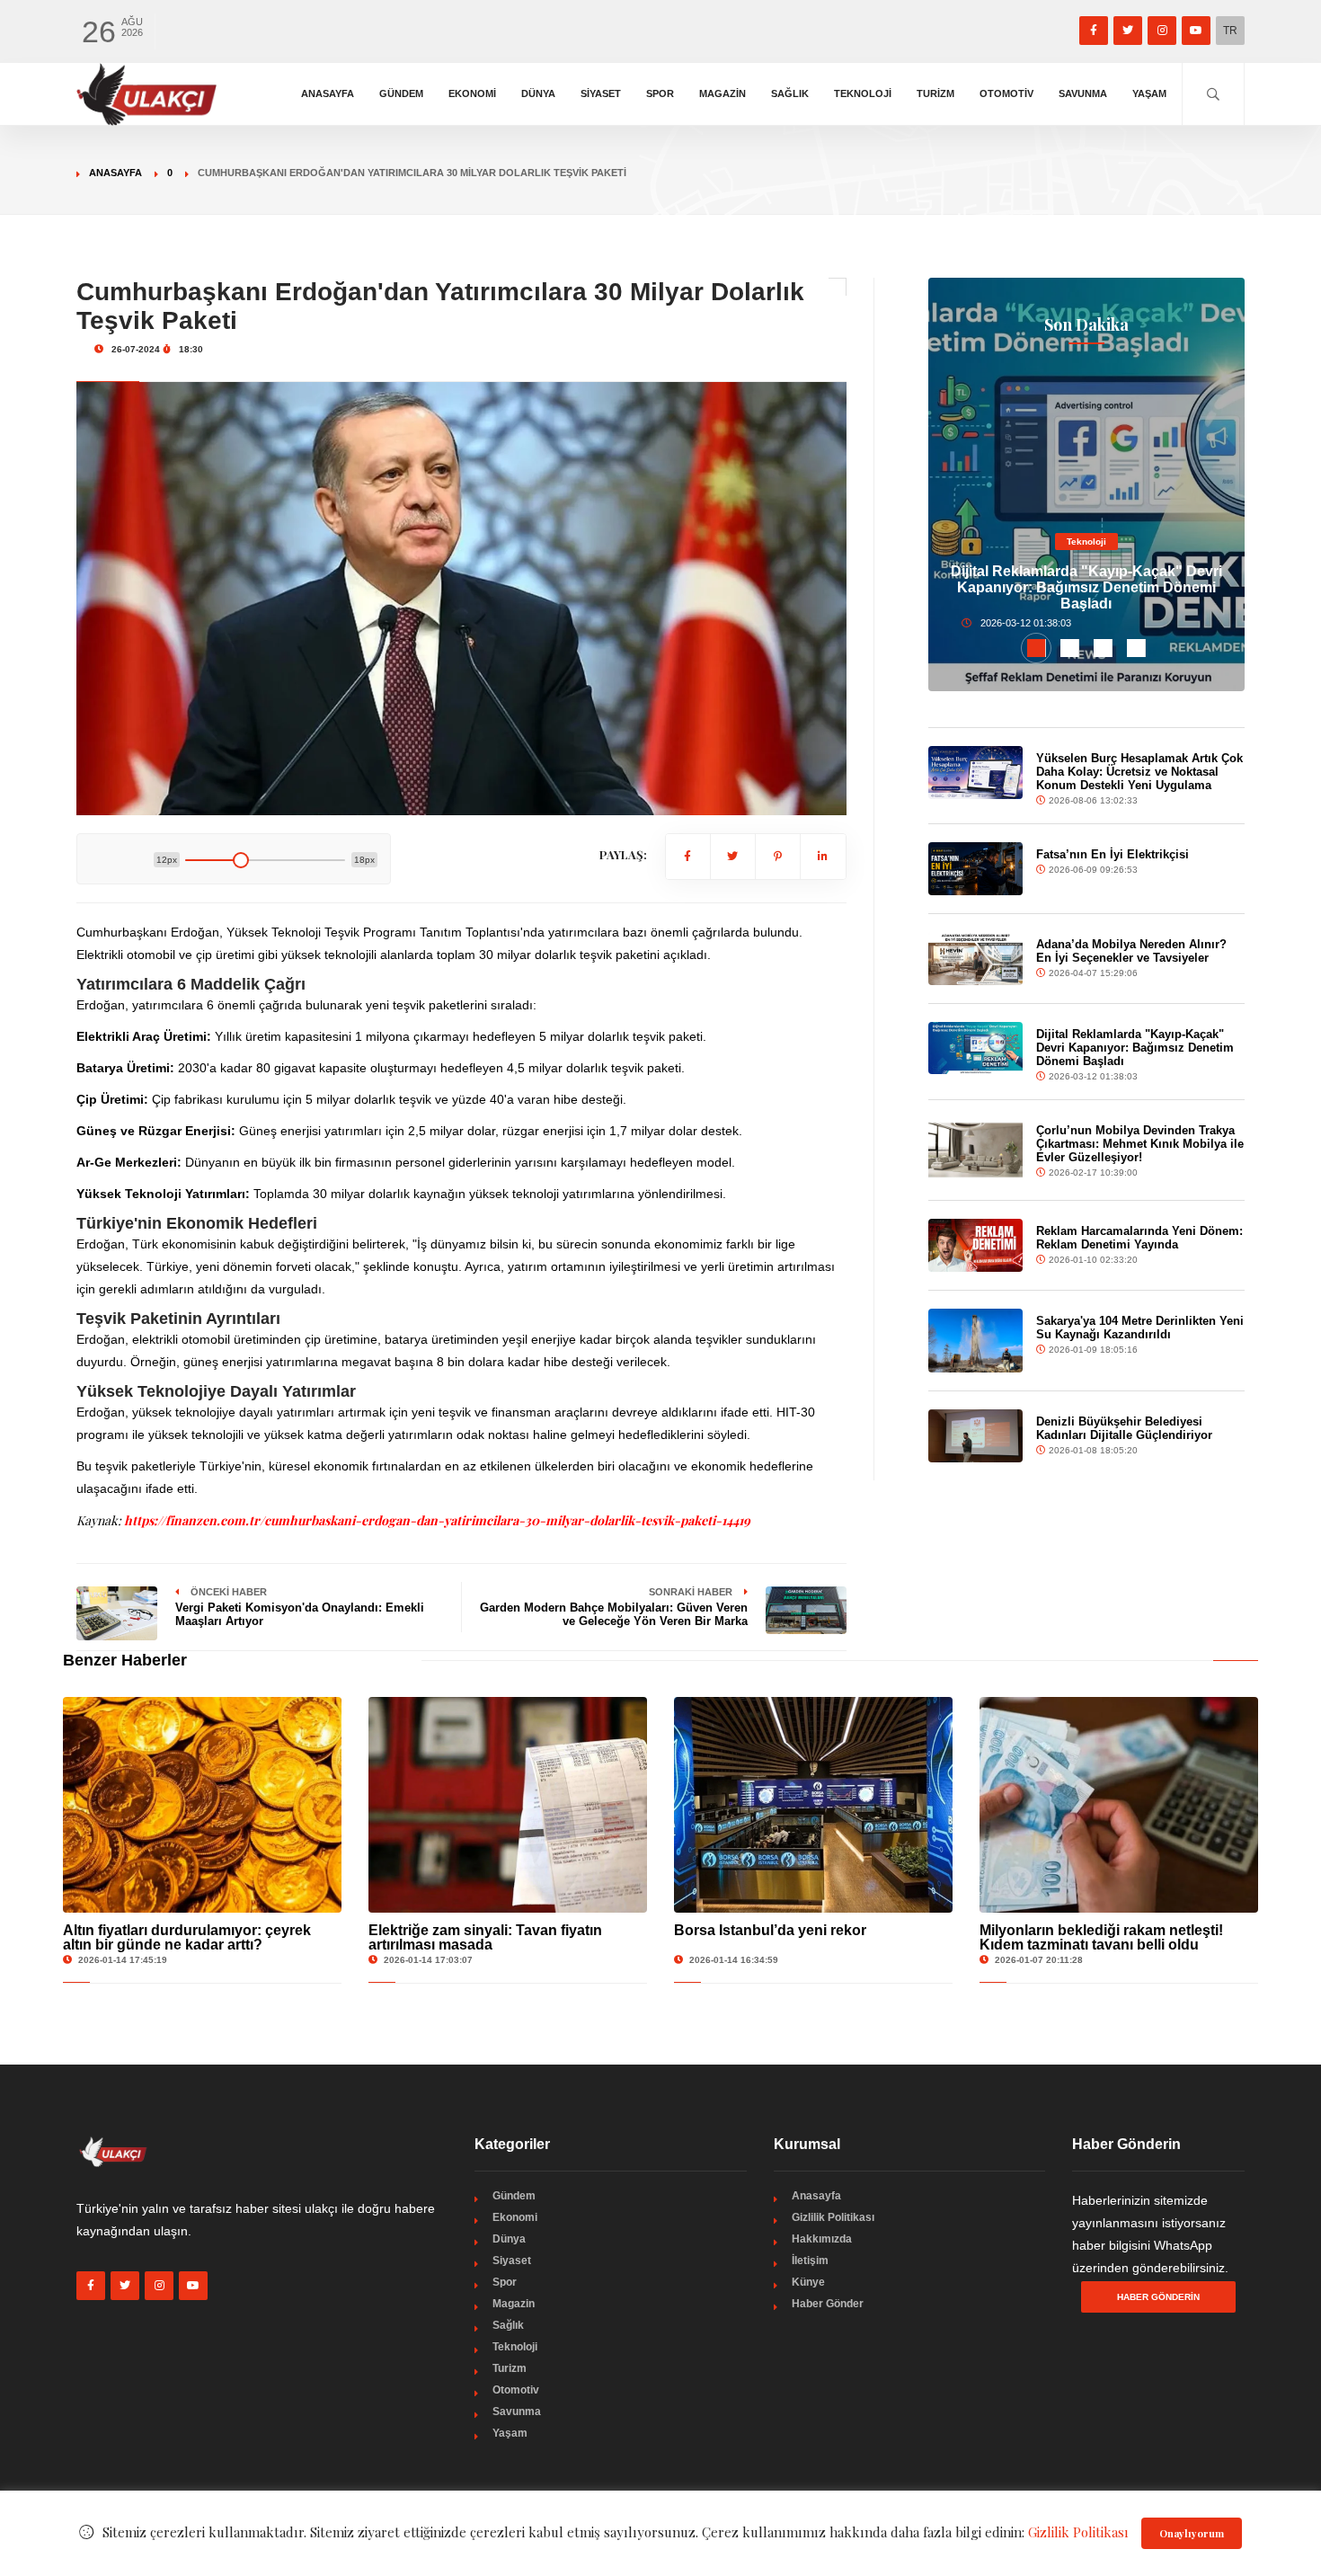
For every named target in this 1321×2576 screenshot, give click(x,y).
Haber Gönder (828, 2304)
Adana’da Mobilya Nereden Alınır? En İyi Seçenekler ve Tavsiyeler (1131, 951)
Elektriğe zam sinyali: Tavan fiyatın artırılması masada (485, 1937)
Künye (808, 2282)
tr (1230, 31)
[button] (1037, 648)
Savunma (1083, 93)
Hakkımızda (822, 2239)
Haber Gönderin (1158, 2297)
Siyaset (601, 93)
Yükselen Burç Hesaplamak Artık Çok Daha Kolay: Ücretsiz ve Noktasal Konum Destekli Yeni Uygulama (1139, 772)
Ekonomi (472, 93)
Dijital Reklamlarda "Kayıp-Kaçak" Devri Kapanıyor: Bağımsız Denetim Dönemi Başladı (1086, 587)
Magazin (723, 93)
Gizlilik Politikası (833, 2217)
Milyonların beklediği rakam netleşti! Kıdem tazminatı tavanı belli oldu (1101, 1937)
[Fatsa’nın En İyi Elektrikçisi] (976, 869)
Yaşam (1149, 93)
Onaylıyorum (1192, 2533)
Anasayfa (328, 93)
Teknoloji (863, 93)
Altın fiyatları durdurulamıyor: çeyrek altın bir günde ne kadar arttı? (187, 1937)
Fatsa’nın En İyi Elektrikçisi (1113, 854)
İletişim (810, 2261)
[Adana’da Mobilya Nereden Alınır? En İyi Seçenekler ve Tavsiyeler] (976, 959)
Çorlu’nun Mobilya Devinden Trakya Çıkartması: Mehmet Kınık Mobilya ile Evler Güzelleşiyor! (1140, 1144)
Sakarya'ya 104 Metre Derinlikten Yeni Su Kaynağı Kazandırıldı (1140, 1328)
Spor (660, 93)
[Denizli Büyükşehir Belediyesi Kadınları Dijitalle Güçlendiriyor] (976, 1436)
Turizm (935, 93)
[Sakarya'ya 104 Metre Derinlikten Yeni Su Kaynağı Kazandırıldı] (976, 1340)
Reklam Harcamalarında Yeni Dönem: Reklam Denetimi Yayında (1139, 1238)
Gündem (401, 93)
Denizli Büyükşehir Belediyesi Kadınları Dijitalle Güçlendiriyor (1124, 1428)
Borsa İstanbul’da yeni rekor (770, 1930)
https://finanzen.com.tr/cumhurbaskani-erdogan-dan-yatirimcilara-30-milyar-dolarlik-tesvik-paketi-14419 (437, 1520)
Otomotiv (1006, 93)
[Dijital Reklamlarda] (976, 1048)
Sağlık (790, 93)
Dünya (538, 93)
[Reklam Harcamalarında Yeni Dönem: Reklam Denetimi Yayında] (976, 1245)
